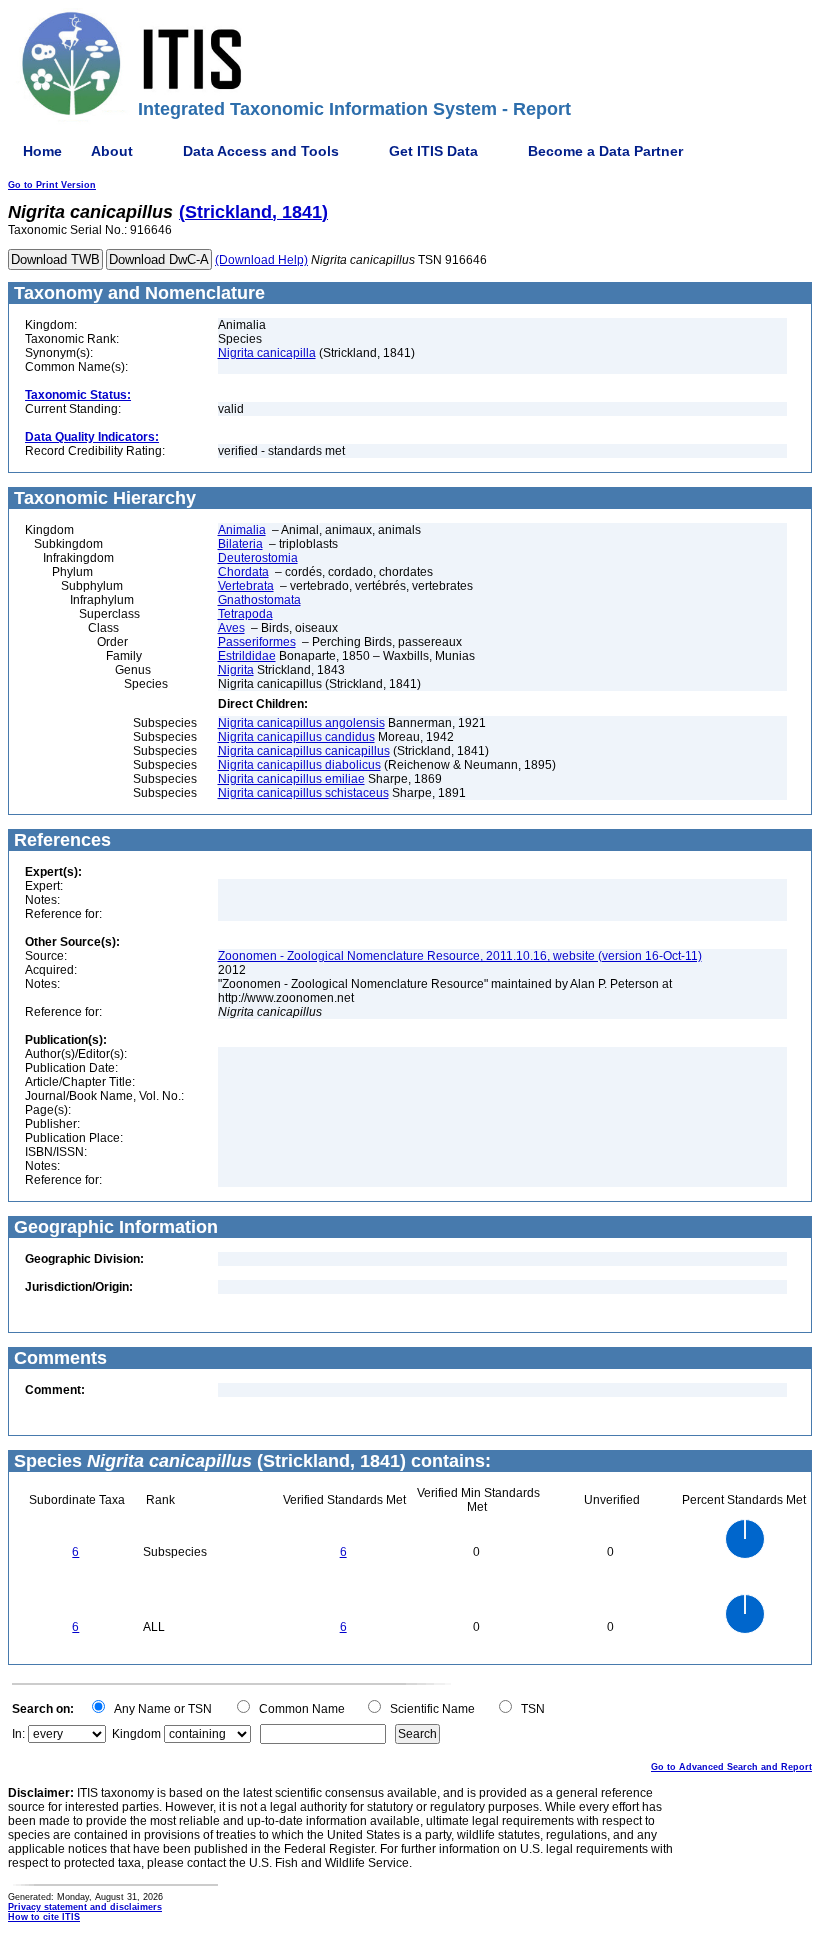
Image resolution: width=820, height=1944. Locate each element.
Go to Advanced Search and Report (731, 1767)
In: (18, 1734)
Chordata (243, 572)
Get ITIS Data (433, 151)
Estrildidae (247, 656)
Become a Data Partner (605, 151)
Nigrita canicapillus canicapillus (304, 751)
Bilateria (240, 544)
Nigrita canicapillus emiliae (291, 779)
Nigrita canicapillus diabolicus (299, 765)
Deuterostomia (258, 558)
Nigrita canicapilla (267, 353)
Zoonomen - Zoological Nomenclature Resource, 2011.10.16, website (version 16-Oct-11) (460, 956)
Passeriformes (257, 642)
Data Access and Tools (261, 151)
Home (42, 151)
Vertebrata (246, 586)
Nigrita (236, 670)
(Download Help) (261, 260)
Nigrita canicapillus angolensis (301, 723)
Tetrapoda (245, 614)
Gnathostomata (259, 600)
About (112, 151)
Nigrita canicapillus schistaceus (303, 793)
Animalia (242, 530)
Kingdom (136, 1734)
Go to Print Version (52, 185)
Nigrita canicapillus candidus (296, 737)
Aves (231, 628)
